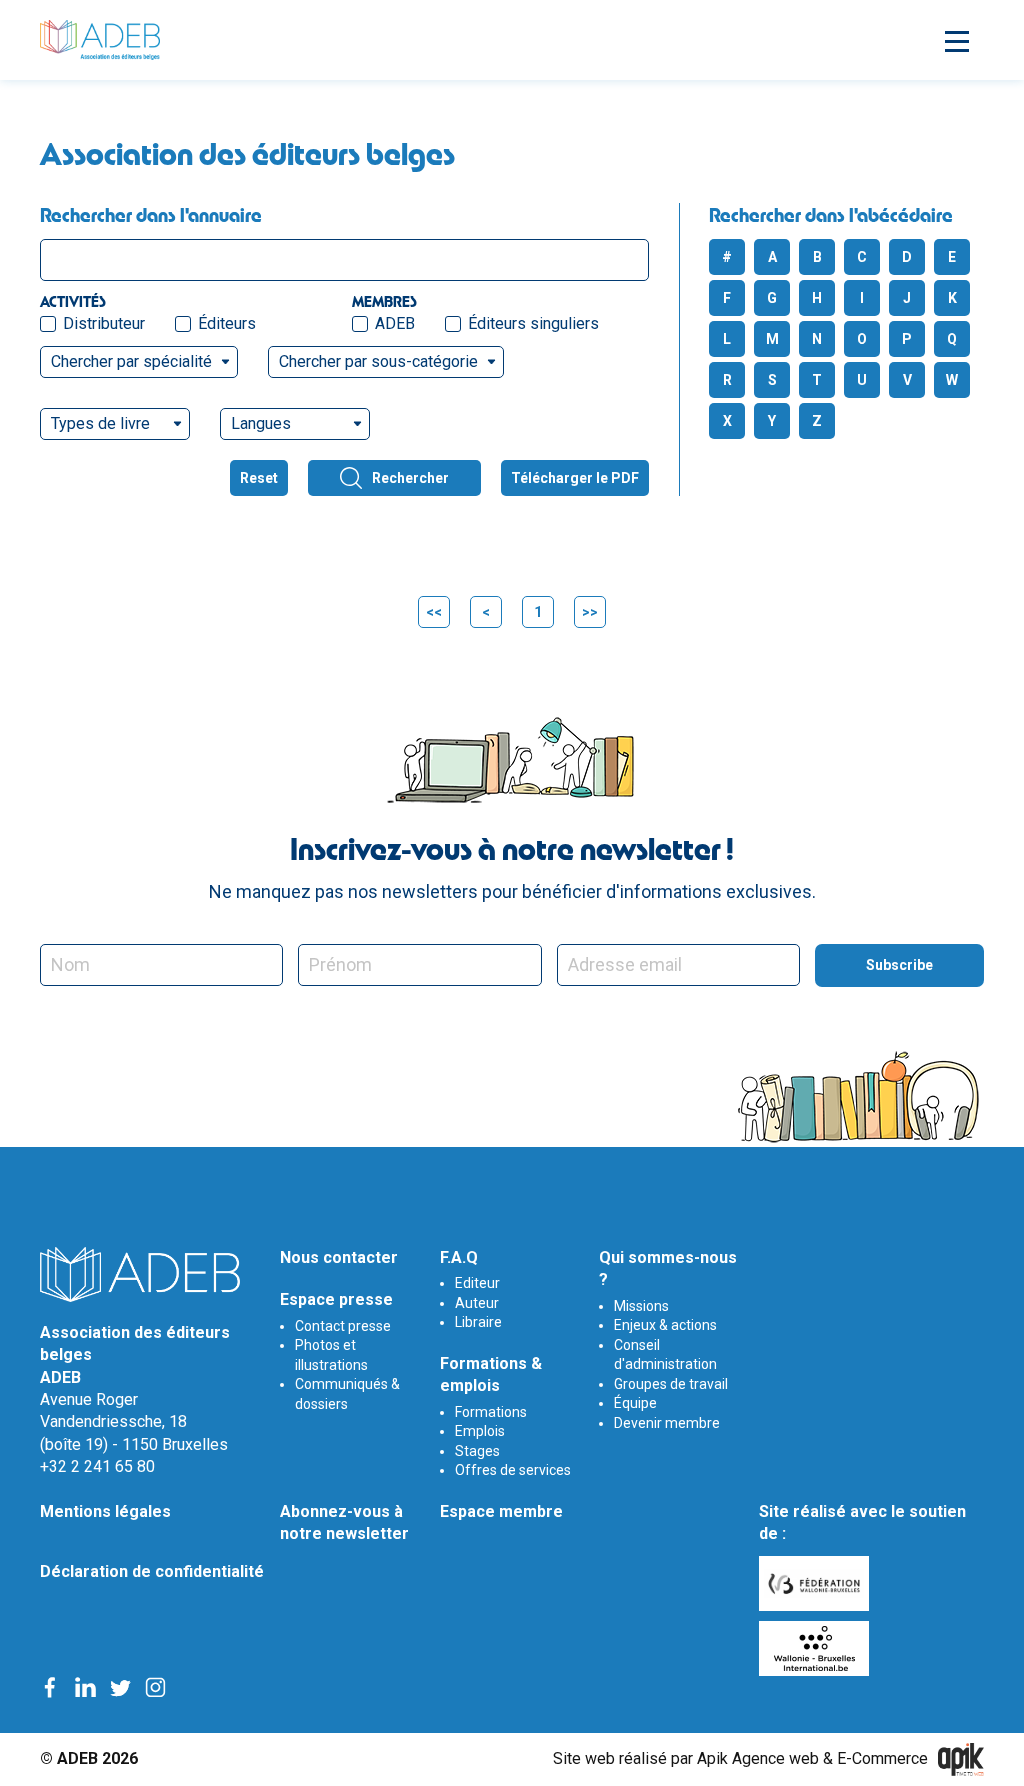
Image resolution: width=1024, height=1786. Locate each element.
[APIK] (961, 1759)
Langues (261, 423)
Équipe (635, 1403)
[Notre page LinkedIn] (85, 1686)
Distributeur (104, 323)
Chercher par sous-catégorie (378, 361)
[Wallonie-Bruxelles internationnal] (816, 1648)
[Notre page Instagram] (155, 1686)
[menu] (954, 40)
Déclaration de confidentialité (152, 1571)
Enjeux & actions (665, 1325)
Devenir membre (667, 1423)
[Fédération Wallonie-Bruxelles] (816, 1583)
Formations (491, 1412)
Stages (477, 1451)
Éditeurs (227, 323)
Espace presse (336, 1299)
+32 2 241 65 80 (97, 1466)
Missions (641, 1306)
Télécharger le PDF (575, 478)
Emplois (480, 1431)
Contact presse (343, 1326)
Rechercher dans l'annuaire (151, 215)
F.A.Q (459, 1257)
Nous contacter (339, 1257)
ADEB (395, 323)
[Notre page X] (120, 1686)
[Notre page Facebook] (50, 1686)
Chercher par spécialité (131, 361)
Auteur (477, 1303)
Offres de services (513, 1470)
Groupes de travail (671, 1384)
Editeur (477, 1283)
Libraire (478, 1322)
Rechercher (410, 478)
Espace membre (501, 1511)
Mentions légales (105, 1511)
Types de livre (100, 423)
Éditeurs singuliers (533, 323)
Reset (259, 478)
